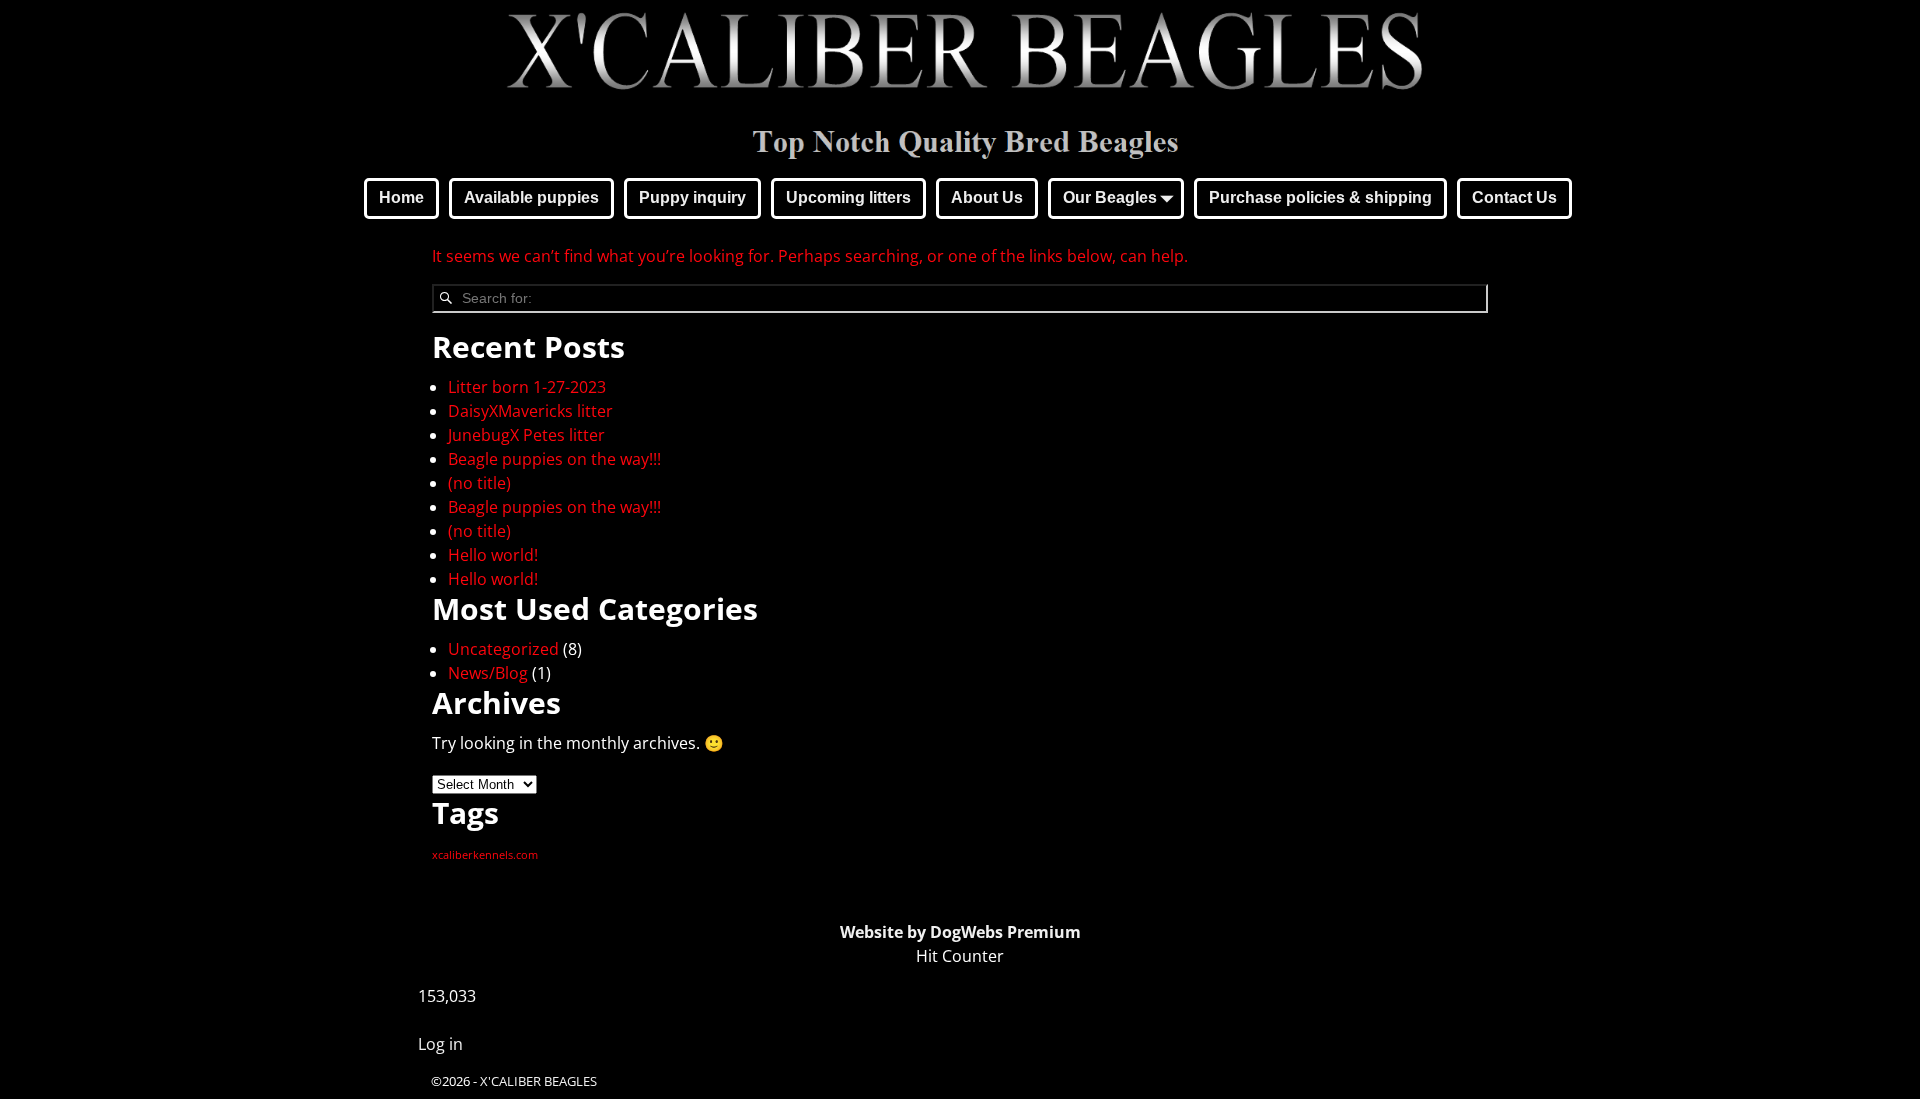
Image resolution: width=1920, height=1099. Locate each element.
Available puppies (531, 197)
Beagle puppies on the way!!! (554, 459)
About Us (987, 197)
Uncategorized (503, 649)
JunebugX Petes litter (526, 435)
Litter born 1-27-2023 (527, 387)
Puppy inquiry (692, 197)
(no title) (479, 483)
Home (401, 197)
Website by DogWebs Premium (960, 932)
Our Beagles (1110, 197)
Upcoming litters (848, 197)
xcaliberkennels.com (485, 855)
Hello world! (493, 555)
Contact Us (1514, 197)
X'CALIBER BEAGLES (538, 1081)
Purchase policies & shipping (1320, 197)
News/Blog (488, 673)
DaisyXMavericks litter (530, 411)
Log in (440, 1044)
